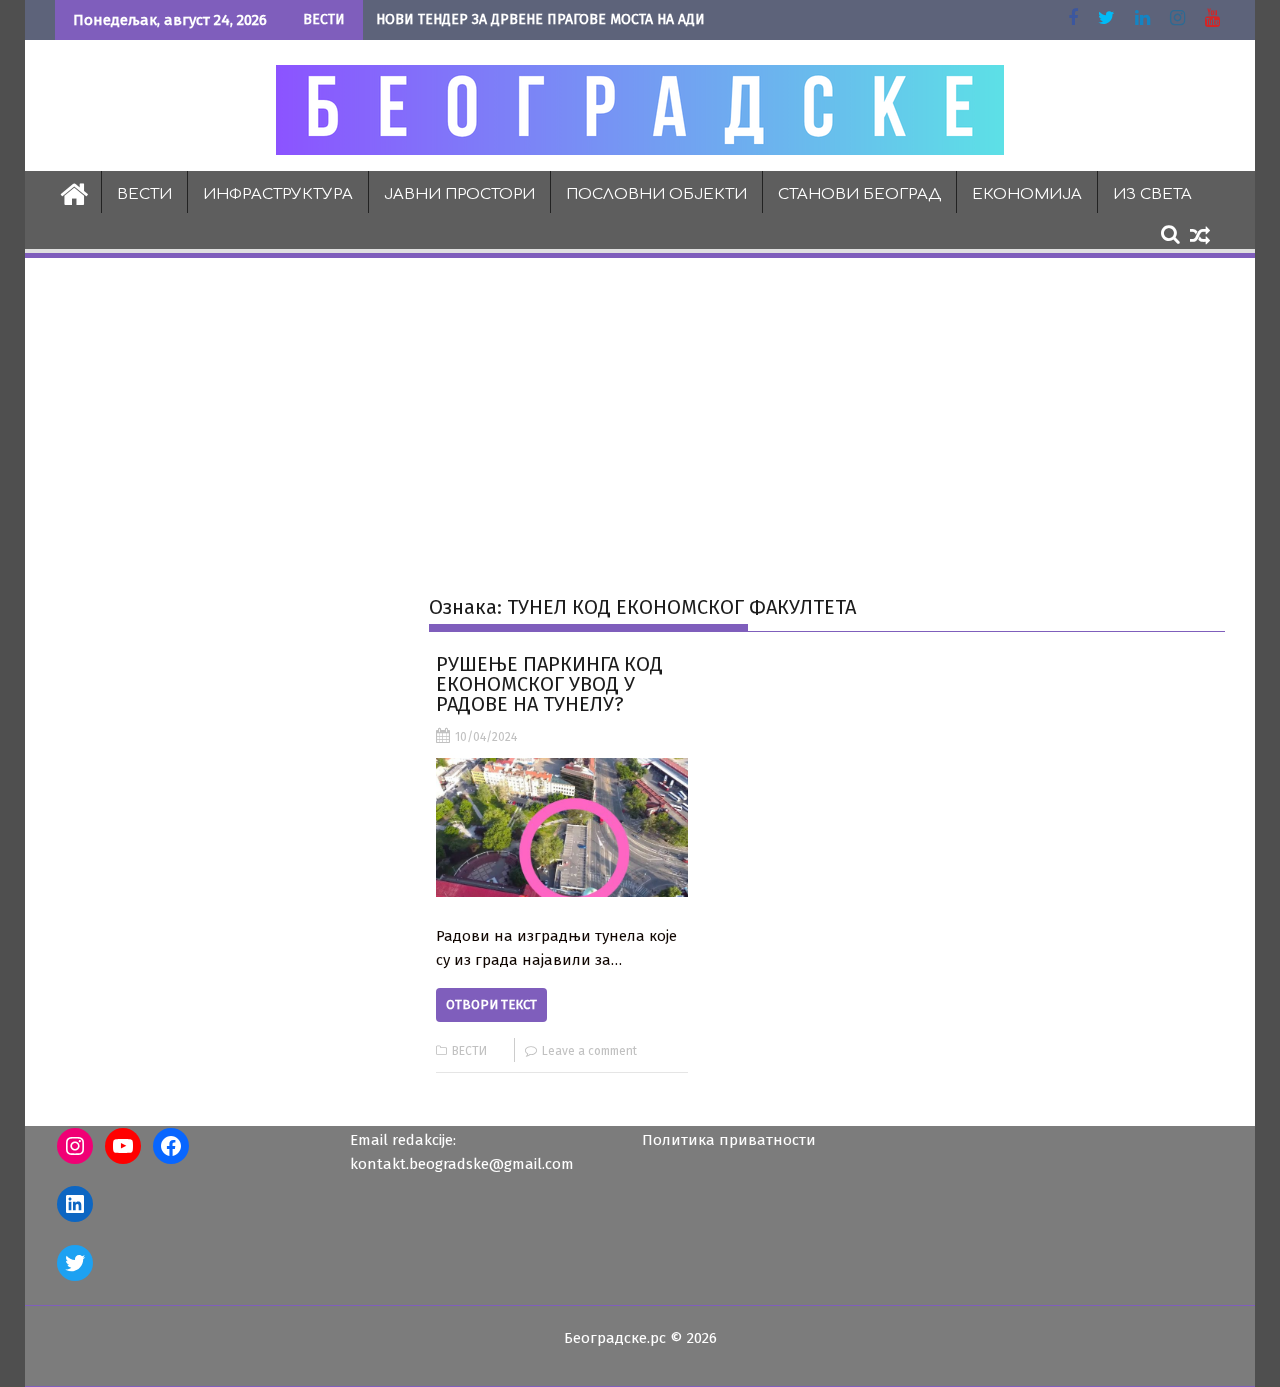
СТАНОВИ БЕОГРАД (859, 194)
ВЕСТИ (144, 194)
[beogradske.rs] (74, 192)
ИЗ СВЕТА (1152, 194)
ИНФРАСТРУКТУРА (278, 194)
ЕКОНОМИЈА (1027, 194)
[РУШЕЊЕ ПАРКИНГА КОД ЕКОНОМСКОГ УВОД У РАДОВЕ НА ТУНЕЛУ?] (561, 827)
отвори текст (491, 1004)
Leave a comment (589, 1051)
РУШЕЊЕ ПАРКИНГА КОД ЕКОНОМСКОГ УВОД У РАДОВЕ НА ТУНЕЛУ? (549, 684)
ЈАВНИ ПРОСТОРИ (459, 194)
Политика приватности (729, 1140)
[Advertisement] (640, 411)
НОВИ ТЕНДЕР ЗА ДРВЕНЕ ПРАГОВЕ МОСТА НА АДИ (540, 19)
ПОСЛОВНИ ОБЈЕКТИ (656, 194)
